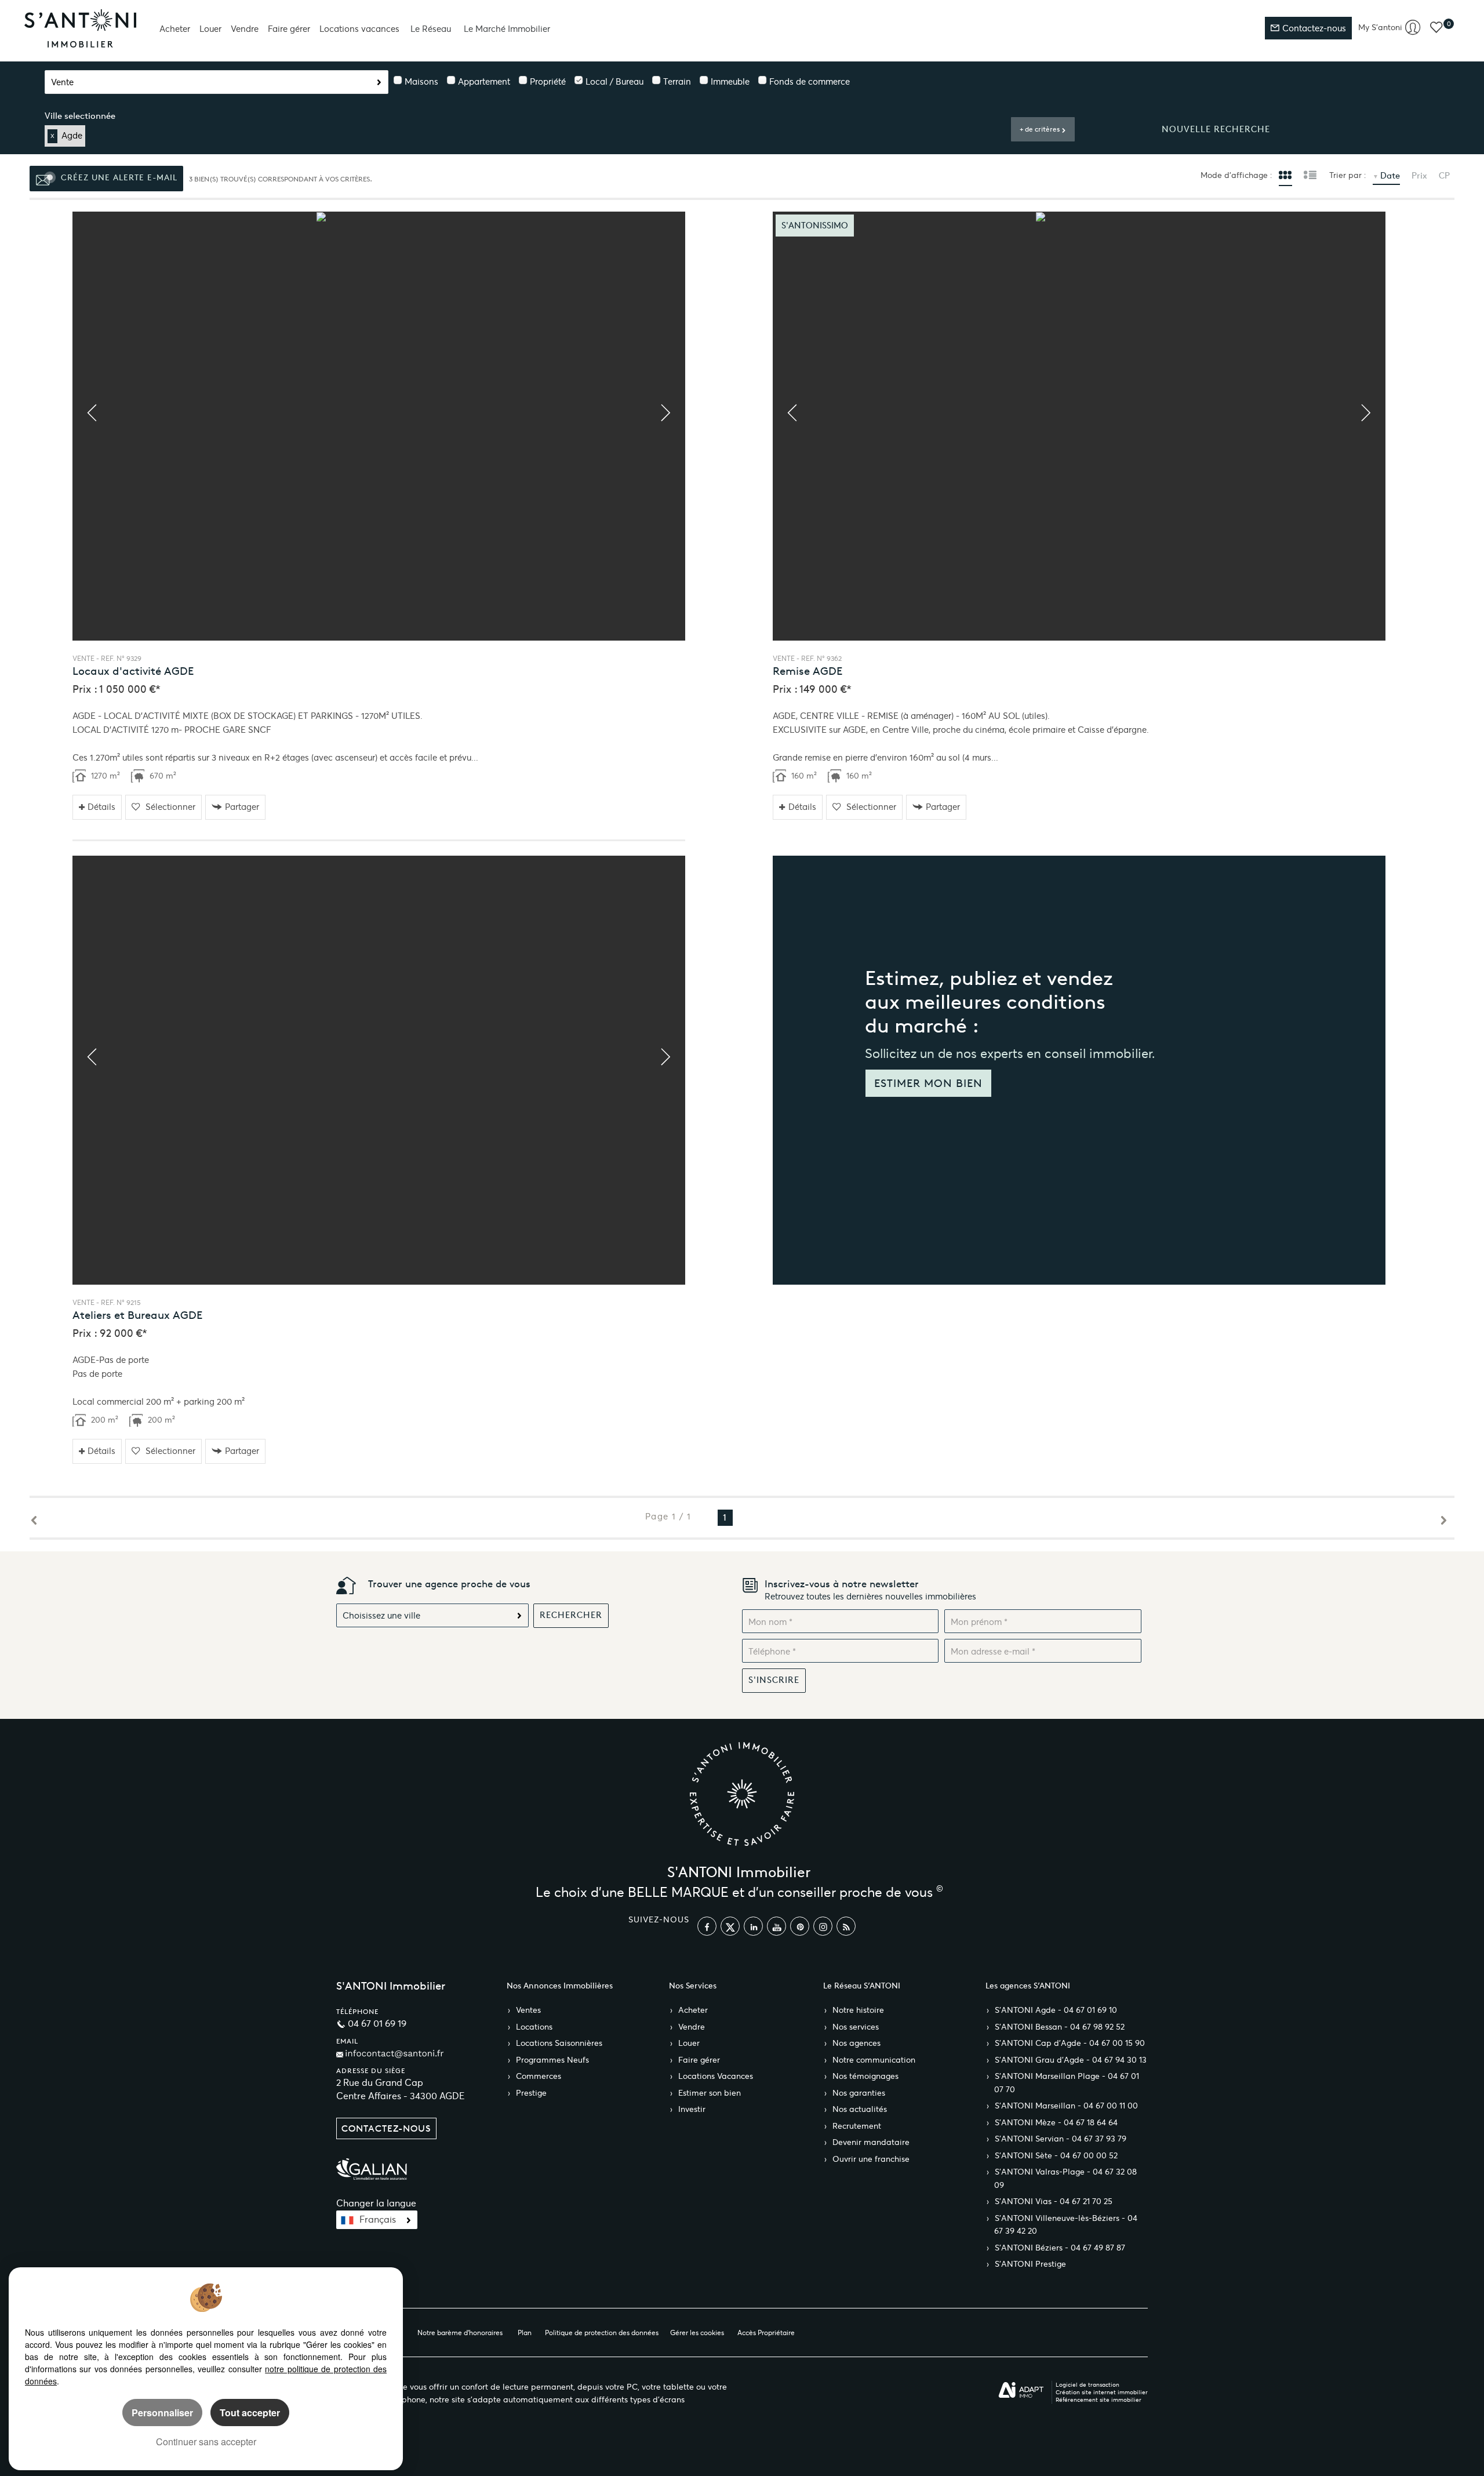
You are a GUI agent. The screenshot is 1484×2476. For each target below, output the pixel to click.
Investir (692, 2109)
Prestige (531, 2093)
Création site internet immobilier (1102, 2392)
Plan (525, 2333)
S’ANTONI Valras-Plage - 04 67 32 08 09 (1065, 2179)
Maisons (421, 81)
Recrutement (857, 2126)
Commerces (539, 2076)
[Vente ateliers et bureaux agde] (379, 1070)
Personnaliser (162, 2413)
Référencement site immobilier (1099, 2400)
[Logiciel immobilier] (1021, 2390)
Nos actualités (860, 2109)
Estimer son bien (710, 2093)
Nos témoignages (865, 2076)
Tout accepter (250, 2413)
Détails (101, 807)
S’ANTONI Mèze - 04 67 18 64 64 (1056, 2123)
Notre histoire (858, 2010)
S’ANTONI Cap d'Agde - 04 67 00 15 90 (1070, 2043)
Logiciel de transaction (1087, 2385)
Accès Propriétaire (766, 2333)
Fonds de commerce (810, 81)
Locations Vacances (716, 2076)
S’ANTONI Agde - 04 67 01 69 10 (1056, 2010)
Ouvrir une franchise (871, 2159)
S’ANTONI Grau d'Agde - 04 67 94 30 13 (1071, 2060)
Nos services (856, 2027)
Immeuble (730, 81)
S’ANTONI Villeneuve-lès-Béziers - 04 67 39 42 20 (1066, 2225)
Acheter (175, 29)
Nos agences (856, 2043)
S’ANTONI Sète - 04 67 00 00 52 (1056, 2156)
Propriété (548, 81)
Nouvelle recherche (1216, 129)
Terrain (677, 81)
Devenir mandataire (871, 2142)
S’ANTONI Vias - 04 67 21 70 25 (1054, 2202)
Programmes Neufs (552, 2060)
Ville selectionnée (80, 116)
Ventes (528, 2010)
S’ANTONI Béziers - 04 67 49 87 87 (1060, 2248)
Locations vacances (359, 29)
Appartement (484, 81)
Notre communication (874, 2060)
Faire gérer (289, 29)
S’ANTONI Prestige (1030, 2264)
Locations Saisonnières (559, 2043)
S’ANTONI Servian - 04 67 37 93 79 (1061, 2139)
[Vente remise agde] (1079, 426)
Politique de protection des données (602, 2333)
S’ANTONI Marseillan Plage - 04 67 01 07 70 (1067, 2083)
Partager (242, 807)
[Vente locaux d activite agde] (379, 426)
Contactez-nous (1313, 28)
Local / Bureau (614, 81)
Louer (210, 29)
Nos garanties (859, 2093)
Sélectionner (170, 807)
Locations (534, 2027)
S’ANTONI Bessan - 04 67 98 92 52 (1060, 2027)
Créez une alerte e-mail (118, 177)
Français (378, 2219)
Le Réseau (431, 29)
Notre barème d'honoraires (461, 2333)
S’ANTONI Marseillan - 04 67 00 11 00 (1066, 2106)
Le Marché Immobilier (507, 29)
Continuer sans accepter (206, 2442)
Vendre (245, 29)
